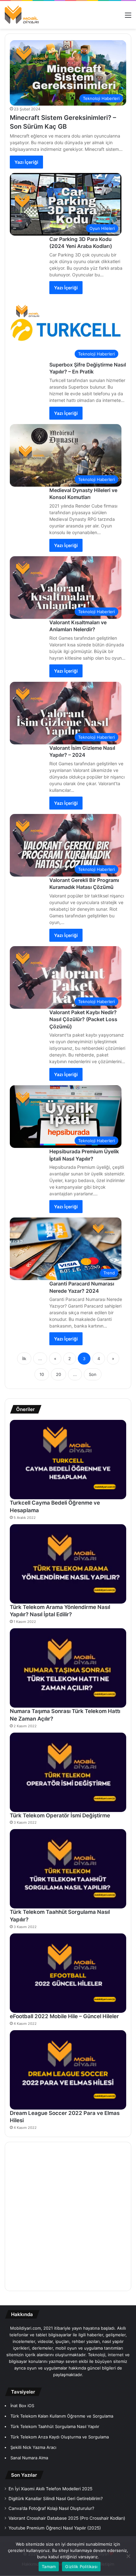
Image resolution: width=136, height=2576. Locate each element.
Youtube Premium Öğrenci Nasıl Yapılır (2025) (55, 2528)
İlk (24, 1359)
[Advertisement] (68, 2216)
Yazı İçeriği (26, 162)
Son (93, 1374)
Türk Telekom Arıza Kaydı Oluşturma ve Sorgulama (60, 2437)
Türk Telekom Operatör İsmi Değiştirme (60, 1815)
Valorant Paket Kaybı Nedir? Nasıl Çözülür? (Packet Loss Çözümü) (83, 1019)
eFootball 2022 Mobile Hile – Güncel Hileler (64, 2016)
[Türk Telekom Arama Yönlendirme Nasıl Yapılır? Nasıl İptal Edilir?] (68, 1564)
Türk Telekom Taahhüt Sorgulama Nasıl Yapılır (55, 2426)
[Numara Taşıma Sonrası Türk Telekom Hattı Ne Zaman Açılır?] (68, 1668)
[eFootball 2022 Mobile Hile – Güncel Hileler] (68, 1973)
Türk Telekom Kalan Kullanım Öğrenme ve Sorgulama (62, 2416)
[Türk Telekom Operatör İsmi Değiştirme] (68, 1772)
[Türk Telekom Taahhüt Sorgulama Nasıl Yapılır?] (68, 1869)
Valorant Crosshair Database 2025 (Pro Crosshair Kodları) (67, 2518)
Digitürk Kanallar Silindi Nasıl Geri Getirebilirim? (56, 2499)
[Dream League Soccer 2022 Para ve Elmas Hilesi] (68, 2070)
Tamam (49, 2567)
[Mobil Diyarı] (22, 15)
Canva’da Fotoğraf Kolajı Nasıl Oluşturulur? (51, 2508)
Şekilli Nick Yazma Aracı (33, 2447)
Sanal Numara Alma (29, 2458)
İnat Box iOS (22, 2406)
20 (59, 1374)
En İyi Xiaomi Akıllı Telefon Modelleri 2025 (50, 2489)
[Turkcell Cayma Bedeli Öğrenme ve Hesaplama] (68, 1460)
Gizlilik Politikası (81, 2567)
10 (42, 1374)
